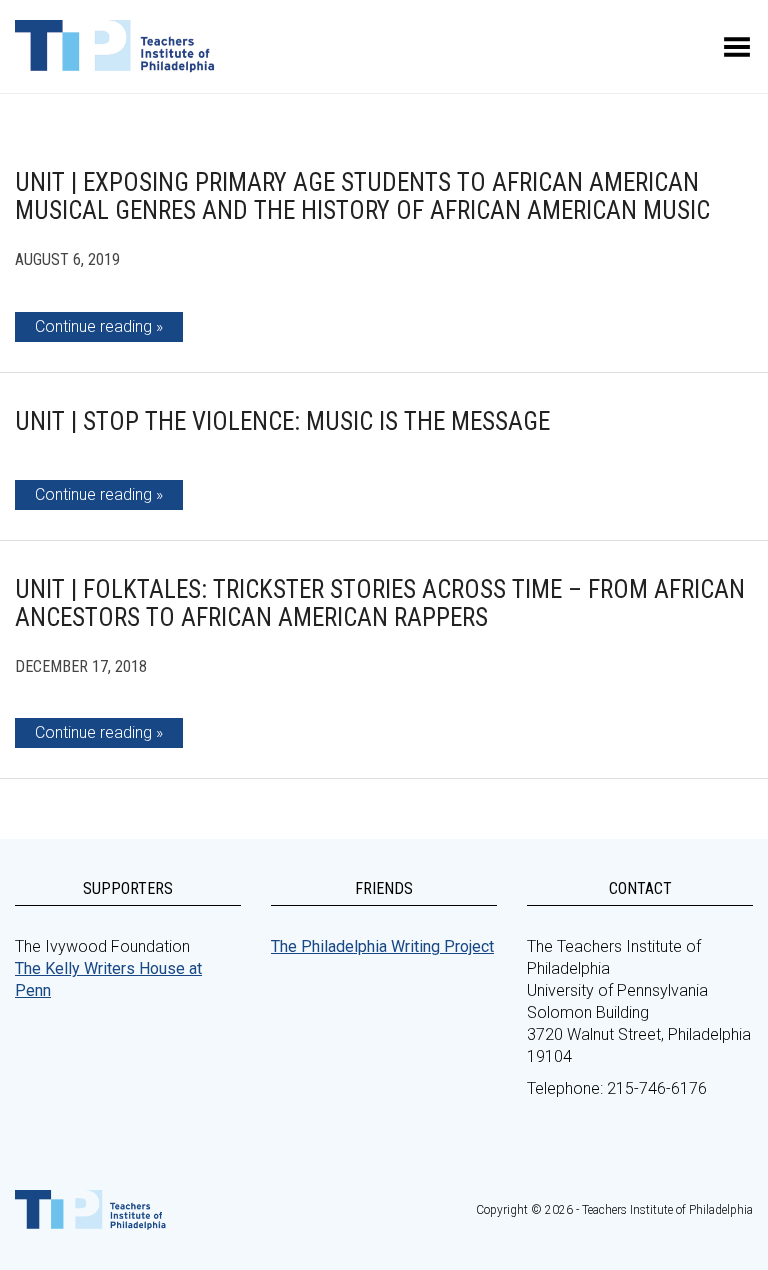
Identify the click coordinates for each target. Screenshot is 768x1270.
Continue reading (93, 326)
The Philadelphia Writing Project (382, 946)
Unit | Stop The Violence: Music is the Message (282, 421)
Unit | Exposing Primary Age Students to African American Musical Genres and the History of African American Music (362, 196)
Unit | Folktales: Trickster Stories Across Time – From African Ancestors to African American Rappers (380, 603)
